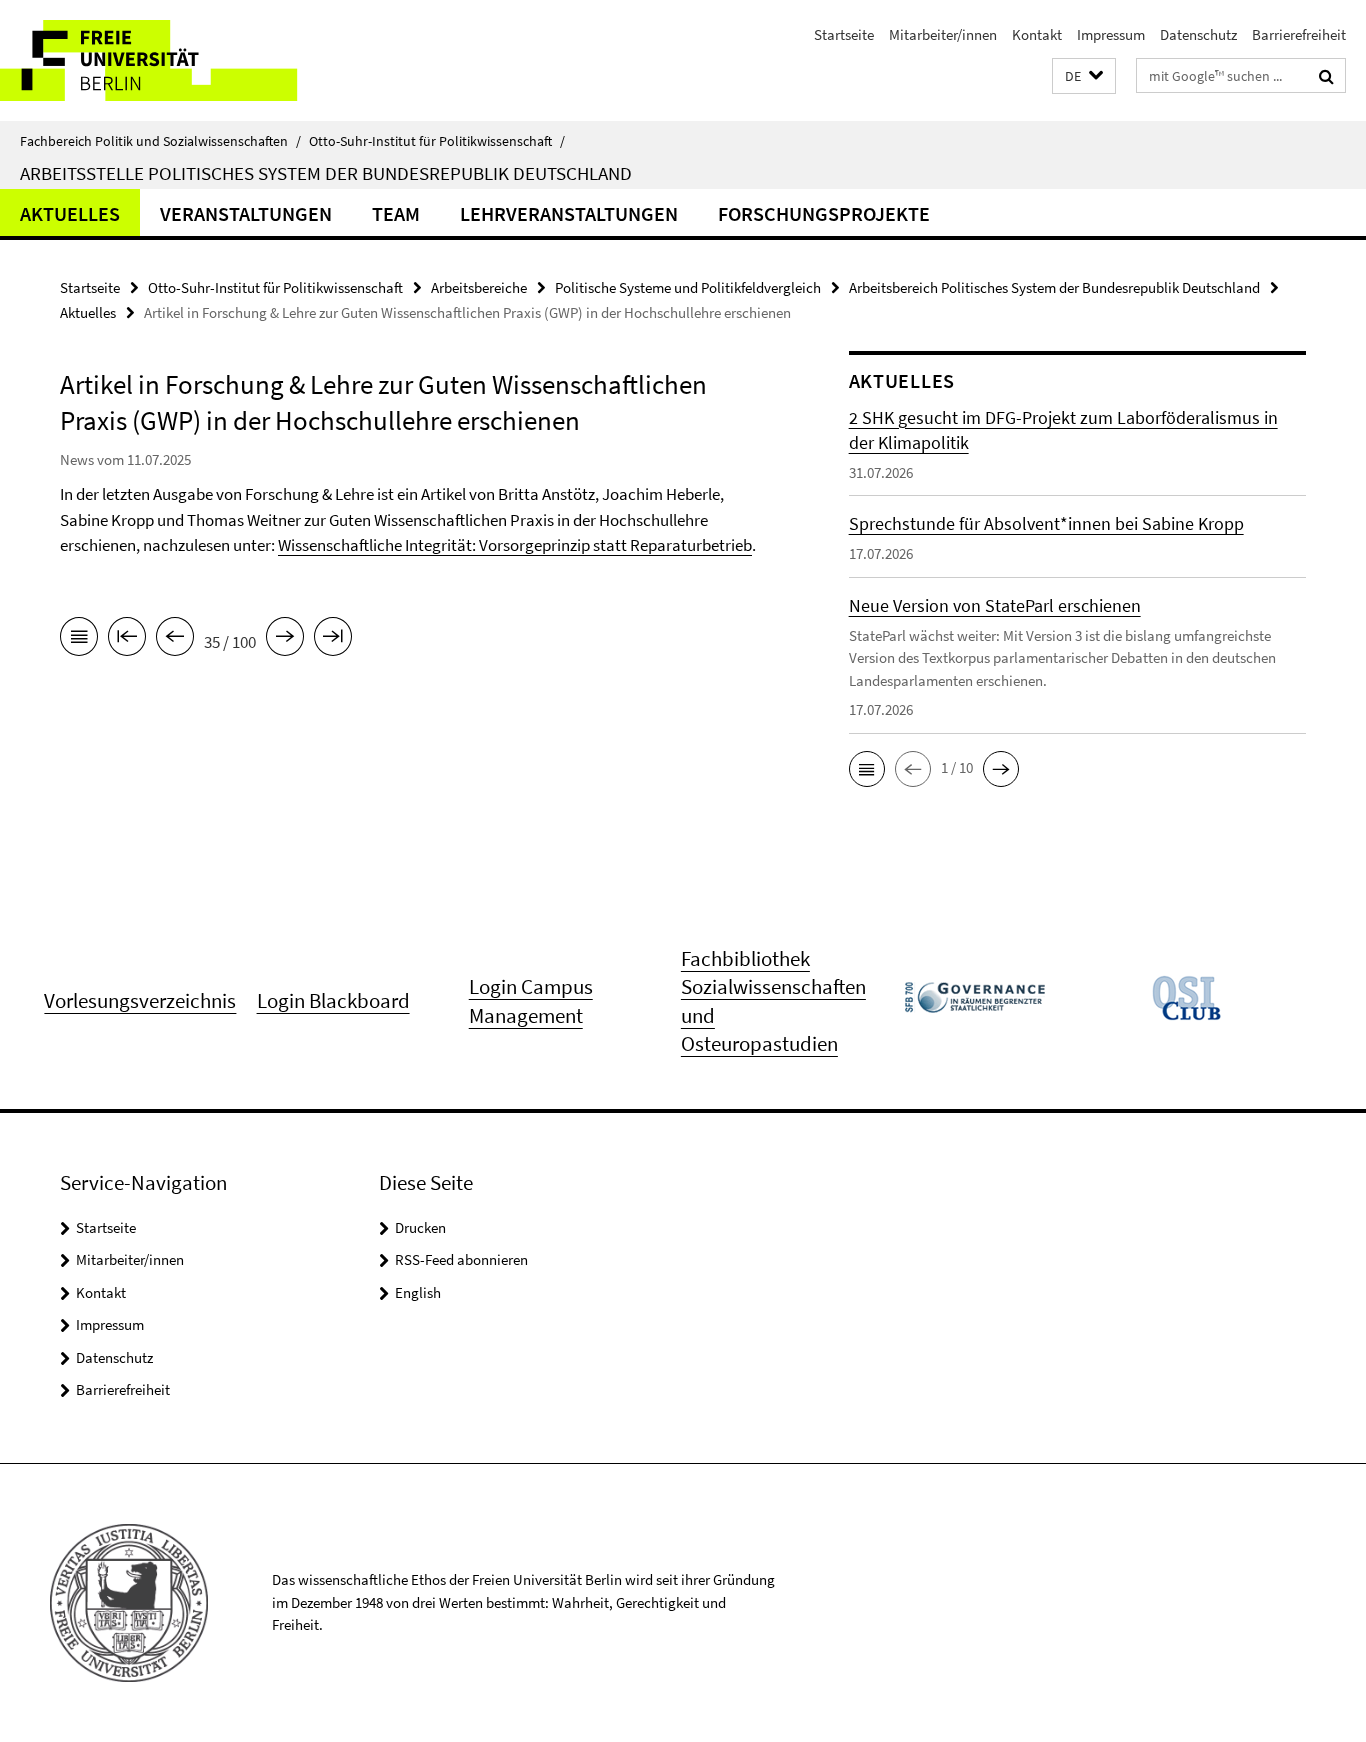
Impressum (1111, 34)
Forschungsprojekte (824, 213)
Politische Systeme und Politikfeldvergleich (688, 287)
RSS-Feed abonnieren (461, 1259)
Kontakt (1037, 34)
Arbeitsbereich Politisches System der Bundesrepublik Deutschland (1054, 287)
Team (396, 213)
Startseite (844, 34)
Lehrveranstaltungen (569, 213)
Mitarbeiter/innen (943, 34)
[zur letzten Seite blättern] (333, 640)
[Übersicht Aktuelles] (79, 640)
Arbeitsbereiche (479, 287)
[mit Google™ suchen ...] (1326, 76)
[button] (1084, 76)
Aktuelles (70, 213)
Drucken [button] (420, 1227)
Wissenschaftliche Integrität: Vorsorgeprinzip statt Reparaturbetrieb (515, 545)
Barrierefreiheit (1299, 34)
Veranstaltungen (246, 213)
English (418, 1292)
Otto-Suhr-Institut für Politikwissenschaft (437, 141)
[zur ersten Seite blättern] (127, 640)
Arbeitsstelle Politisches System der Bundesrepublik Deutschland (326, 173)
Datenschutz (1198, 34)
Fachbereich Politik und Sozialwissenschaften (160, 141)
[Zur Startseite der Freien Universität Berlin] (167, 60)
